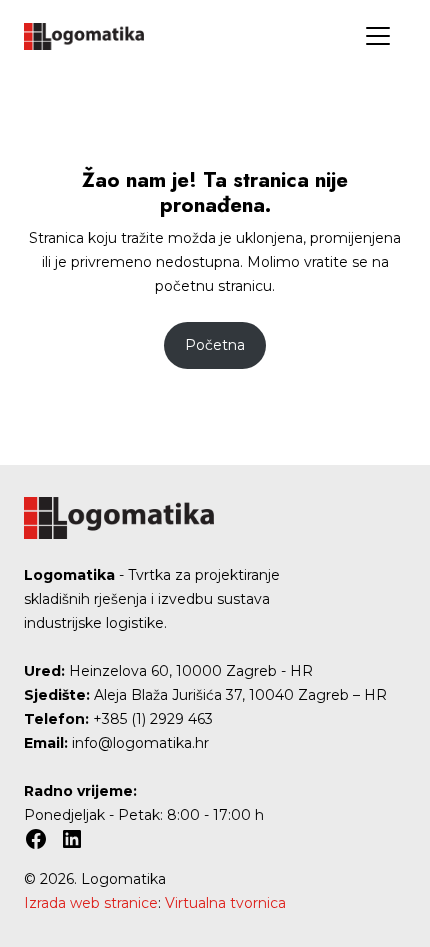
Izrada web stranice (91, 903)
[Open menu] (378, 36)
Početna (215, 345)
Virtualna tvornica (225, 903)
